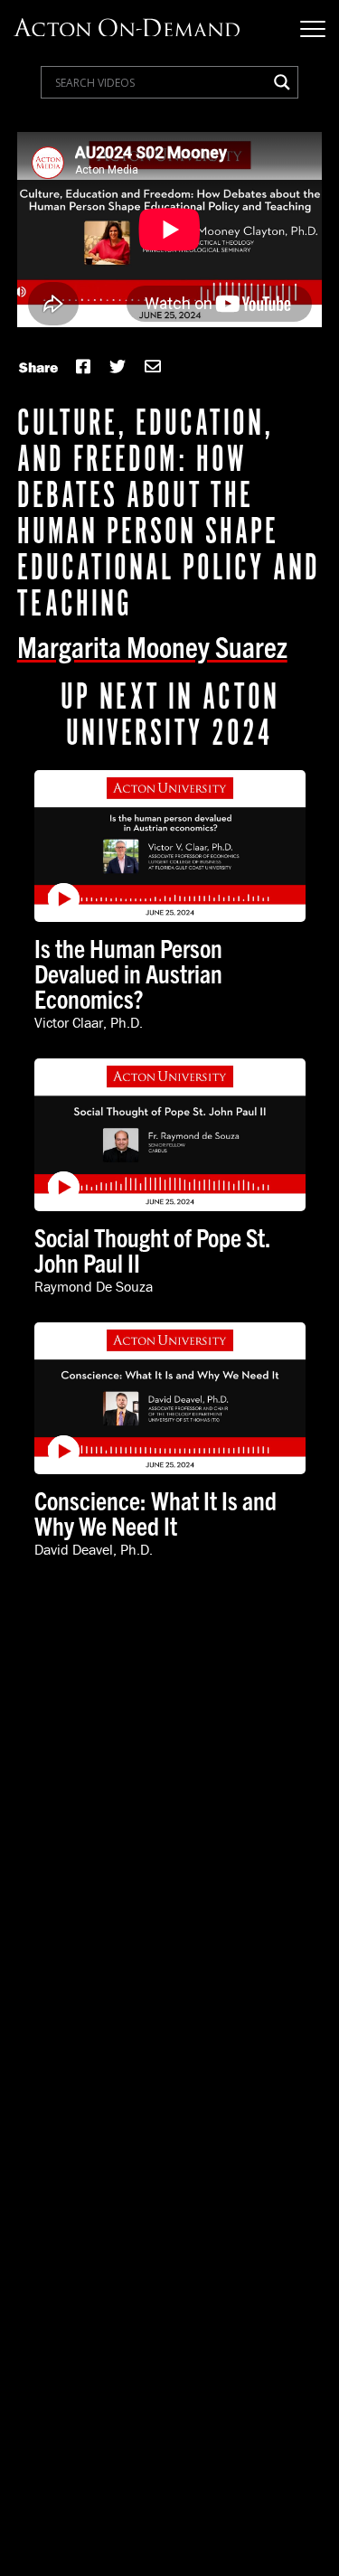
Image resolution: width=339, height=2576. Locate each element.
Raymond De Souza (94, 1286)
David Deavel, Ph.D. (94, 1549)
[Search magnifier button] (282, 82)
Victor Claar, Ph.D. (89, 1022)
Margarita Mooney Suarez (152, 645)
